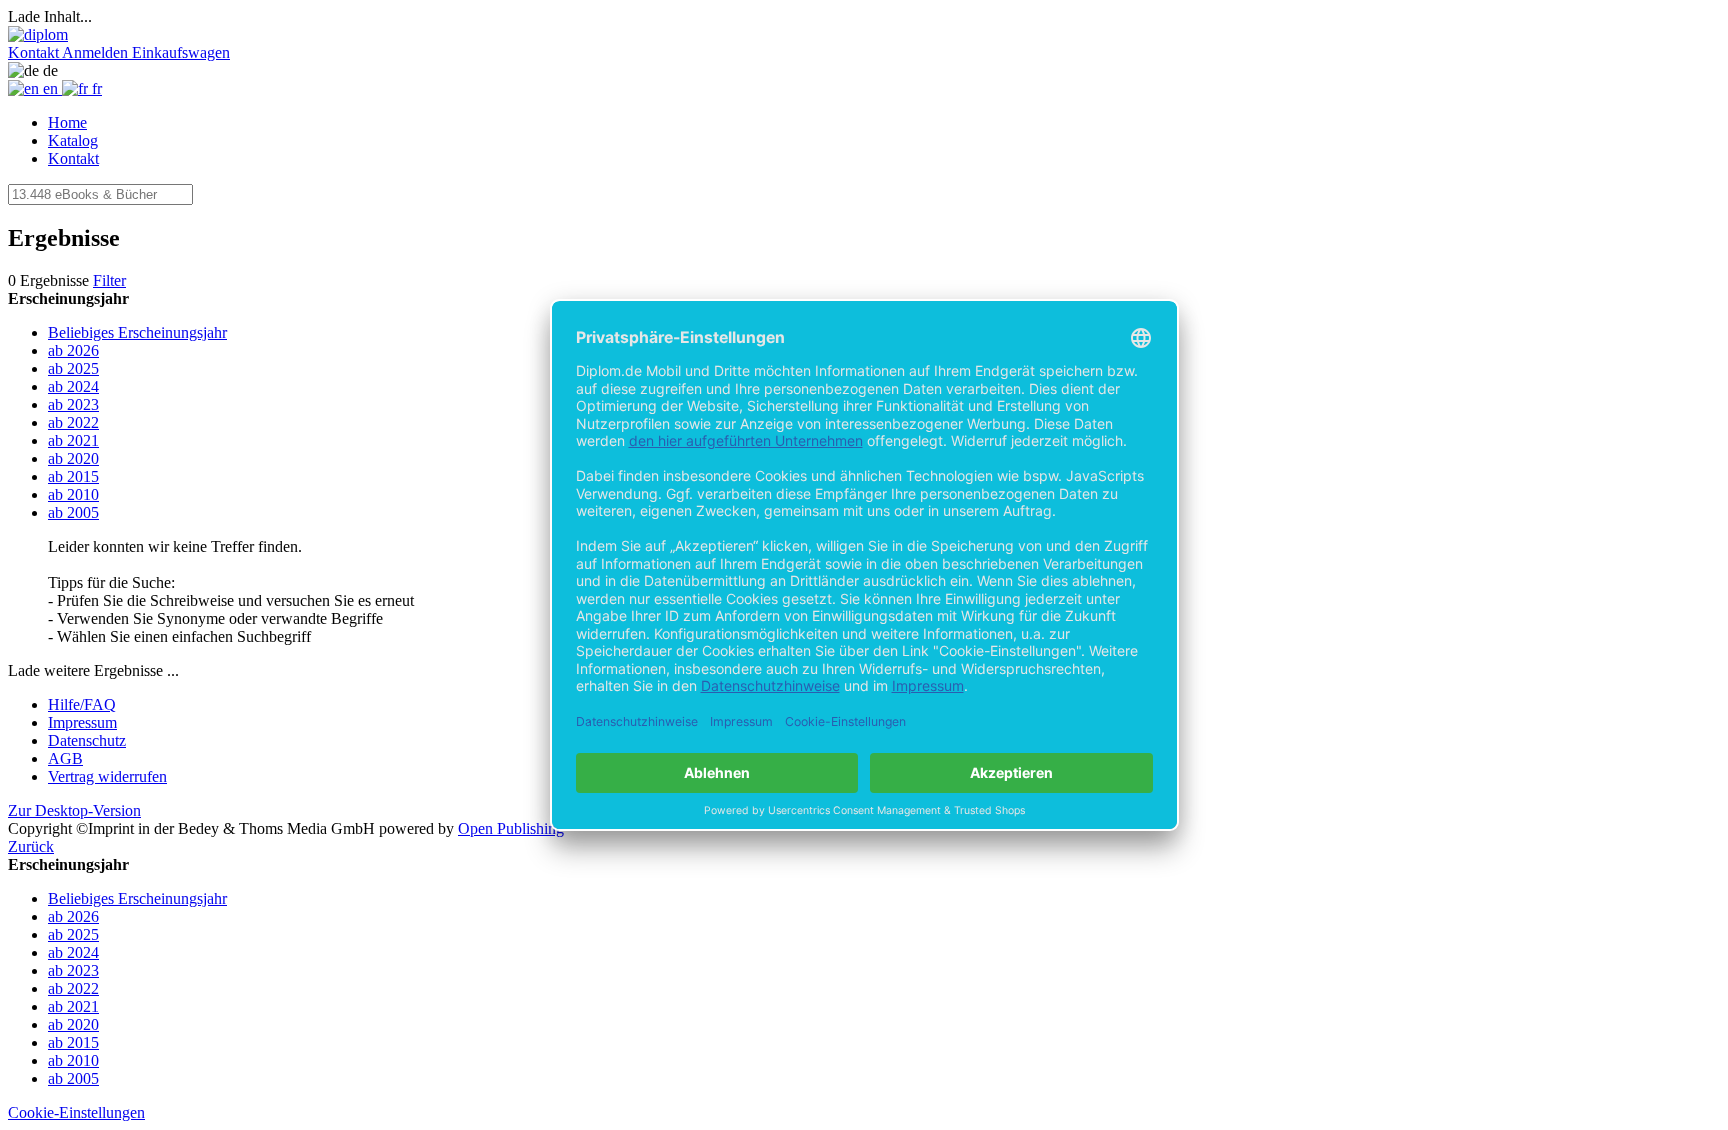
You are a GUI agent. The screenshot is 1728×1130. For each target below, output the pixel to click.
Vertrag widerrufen (107, 776)
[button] (35, 52)
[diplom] (38, 34)
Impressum (82, 722)
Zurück (31, 846)
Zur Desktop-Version (74, 810)
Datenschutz (87, 740)
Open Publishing (511, 828)
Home (67, 122)
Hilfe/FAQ (82, 704)
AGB (65, 758)
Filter (109, 280)
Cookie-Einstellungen (76, 1112)
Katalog (73, 140)
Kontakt (73, 158)
